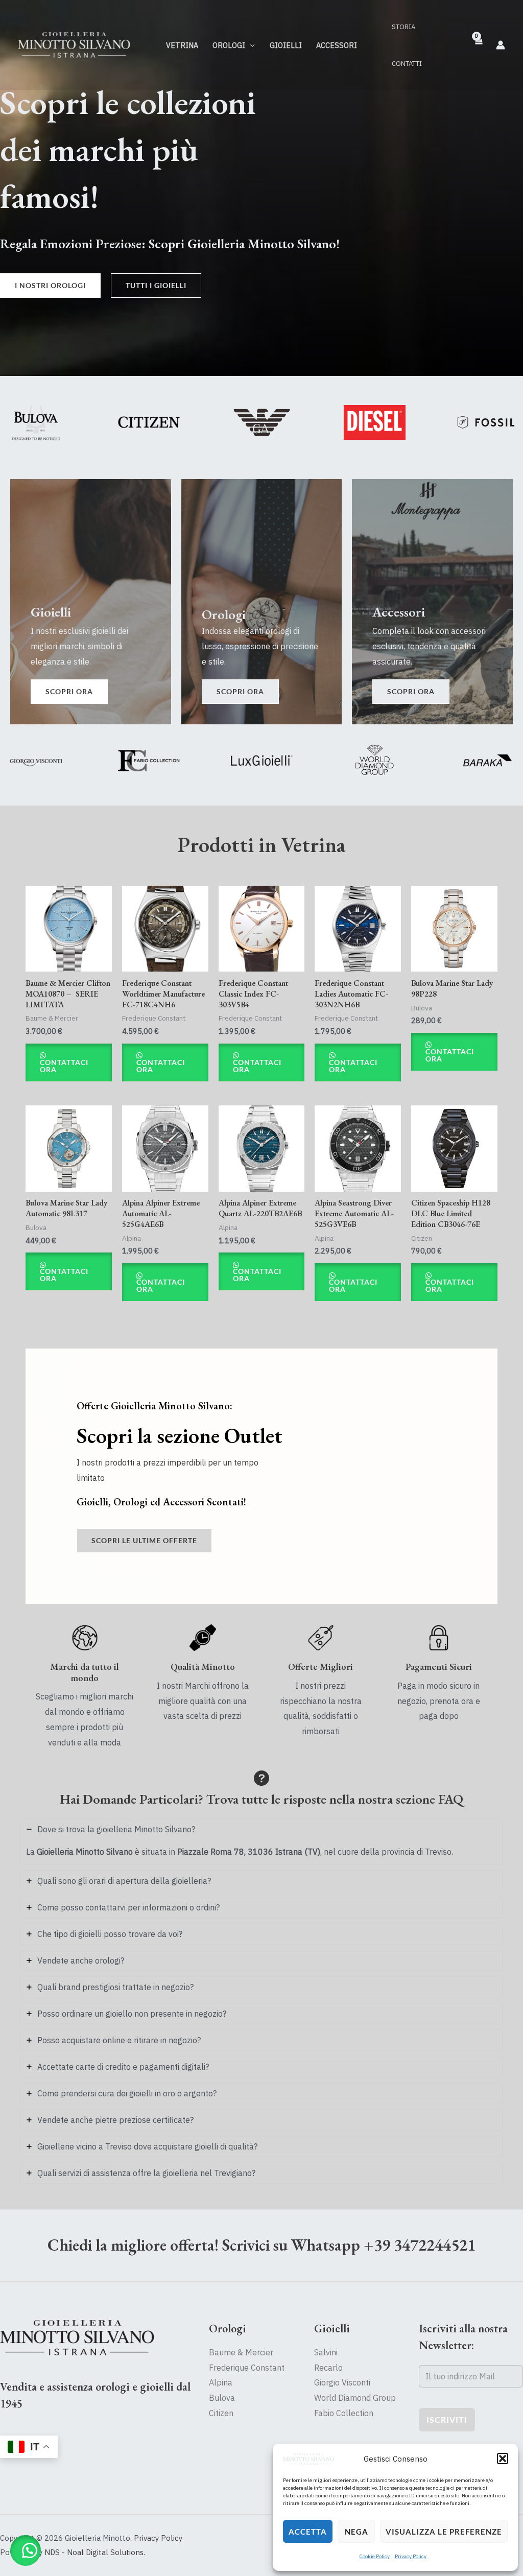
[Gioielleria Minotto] (308, 2459)
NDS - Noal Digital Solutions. (95, 2552)
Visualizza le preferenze (444, 2532)
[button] (503, 2459)
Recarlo (328, 2368)
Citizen (221, 2413)
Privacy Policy (411, 2556)
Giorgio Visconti (342, 2382)
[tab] (261, 1842)
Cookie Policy (375, 2556)
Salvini (326, 2352)
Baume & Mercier (241, 2352)
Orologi (229, 45)
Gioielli (286, 45)
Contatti (407, 64)
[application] (250, 45)
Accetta (308, 2532)
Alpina (221, 2382)
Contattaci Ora (64, 1066)
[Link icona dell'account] (501, 45)
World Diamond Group (355, 2398)
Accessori (337, 45)
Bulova (222, 2398)
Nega (356, 2532)
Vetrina (182, 45)
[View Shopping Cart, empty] (478, 45)
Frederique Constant (247, 2368)
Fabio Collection (344, 2413)
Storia (403, 27)
